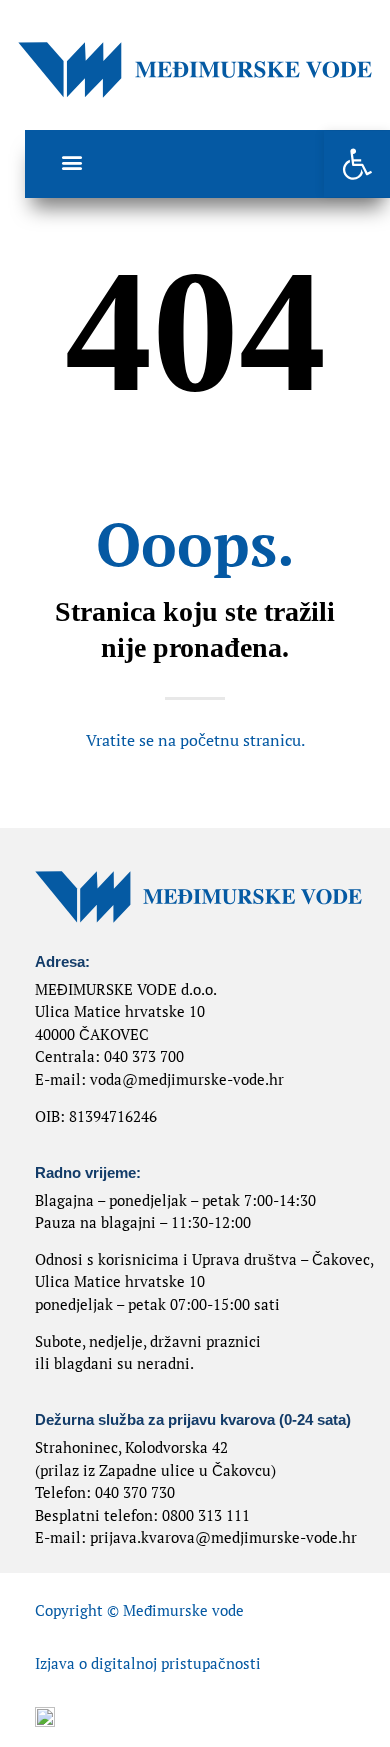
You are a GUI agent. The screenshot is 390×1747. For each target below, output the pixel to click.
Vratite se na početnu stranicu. (195, 740)
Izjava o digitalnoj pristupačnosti (148, 1663)
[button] (357, 164)
